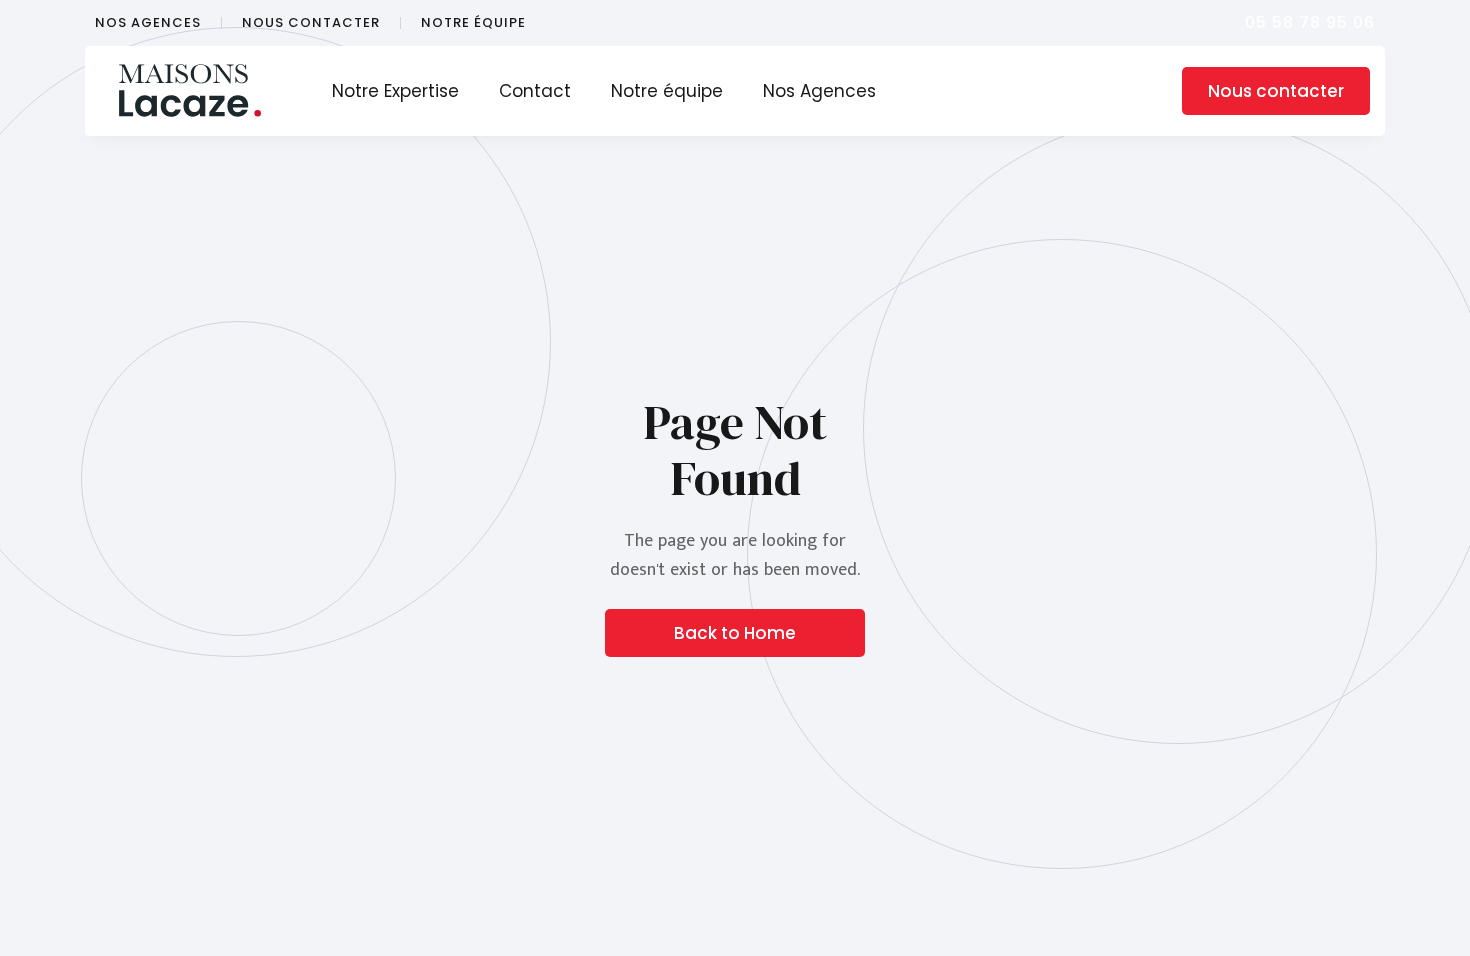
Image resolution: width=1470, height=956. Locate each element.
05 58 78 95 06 (1310, 22)
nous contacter (311, 23)
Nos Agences (819, 91)
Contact (535, 91)
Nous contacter (1276, 91)
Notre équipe (667, 91)
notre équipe (473, 23)
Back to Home (735, 633)
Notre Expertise (395, 91)
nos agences (148, 23)
